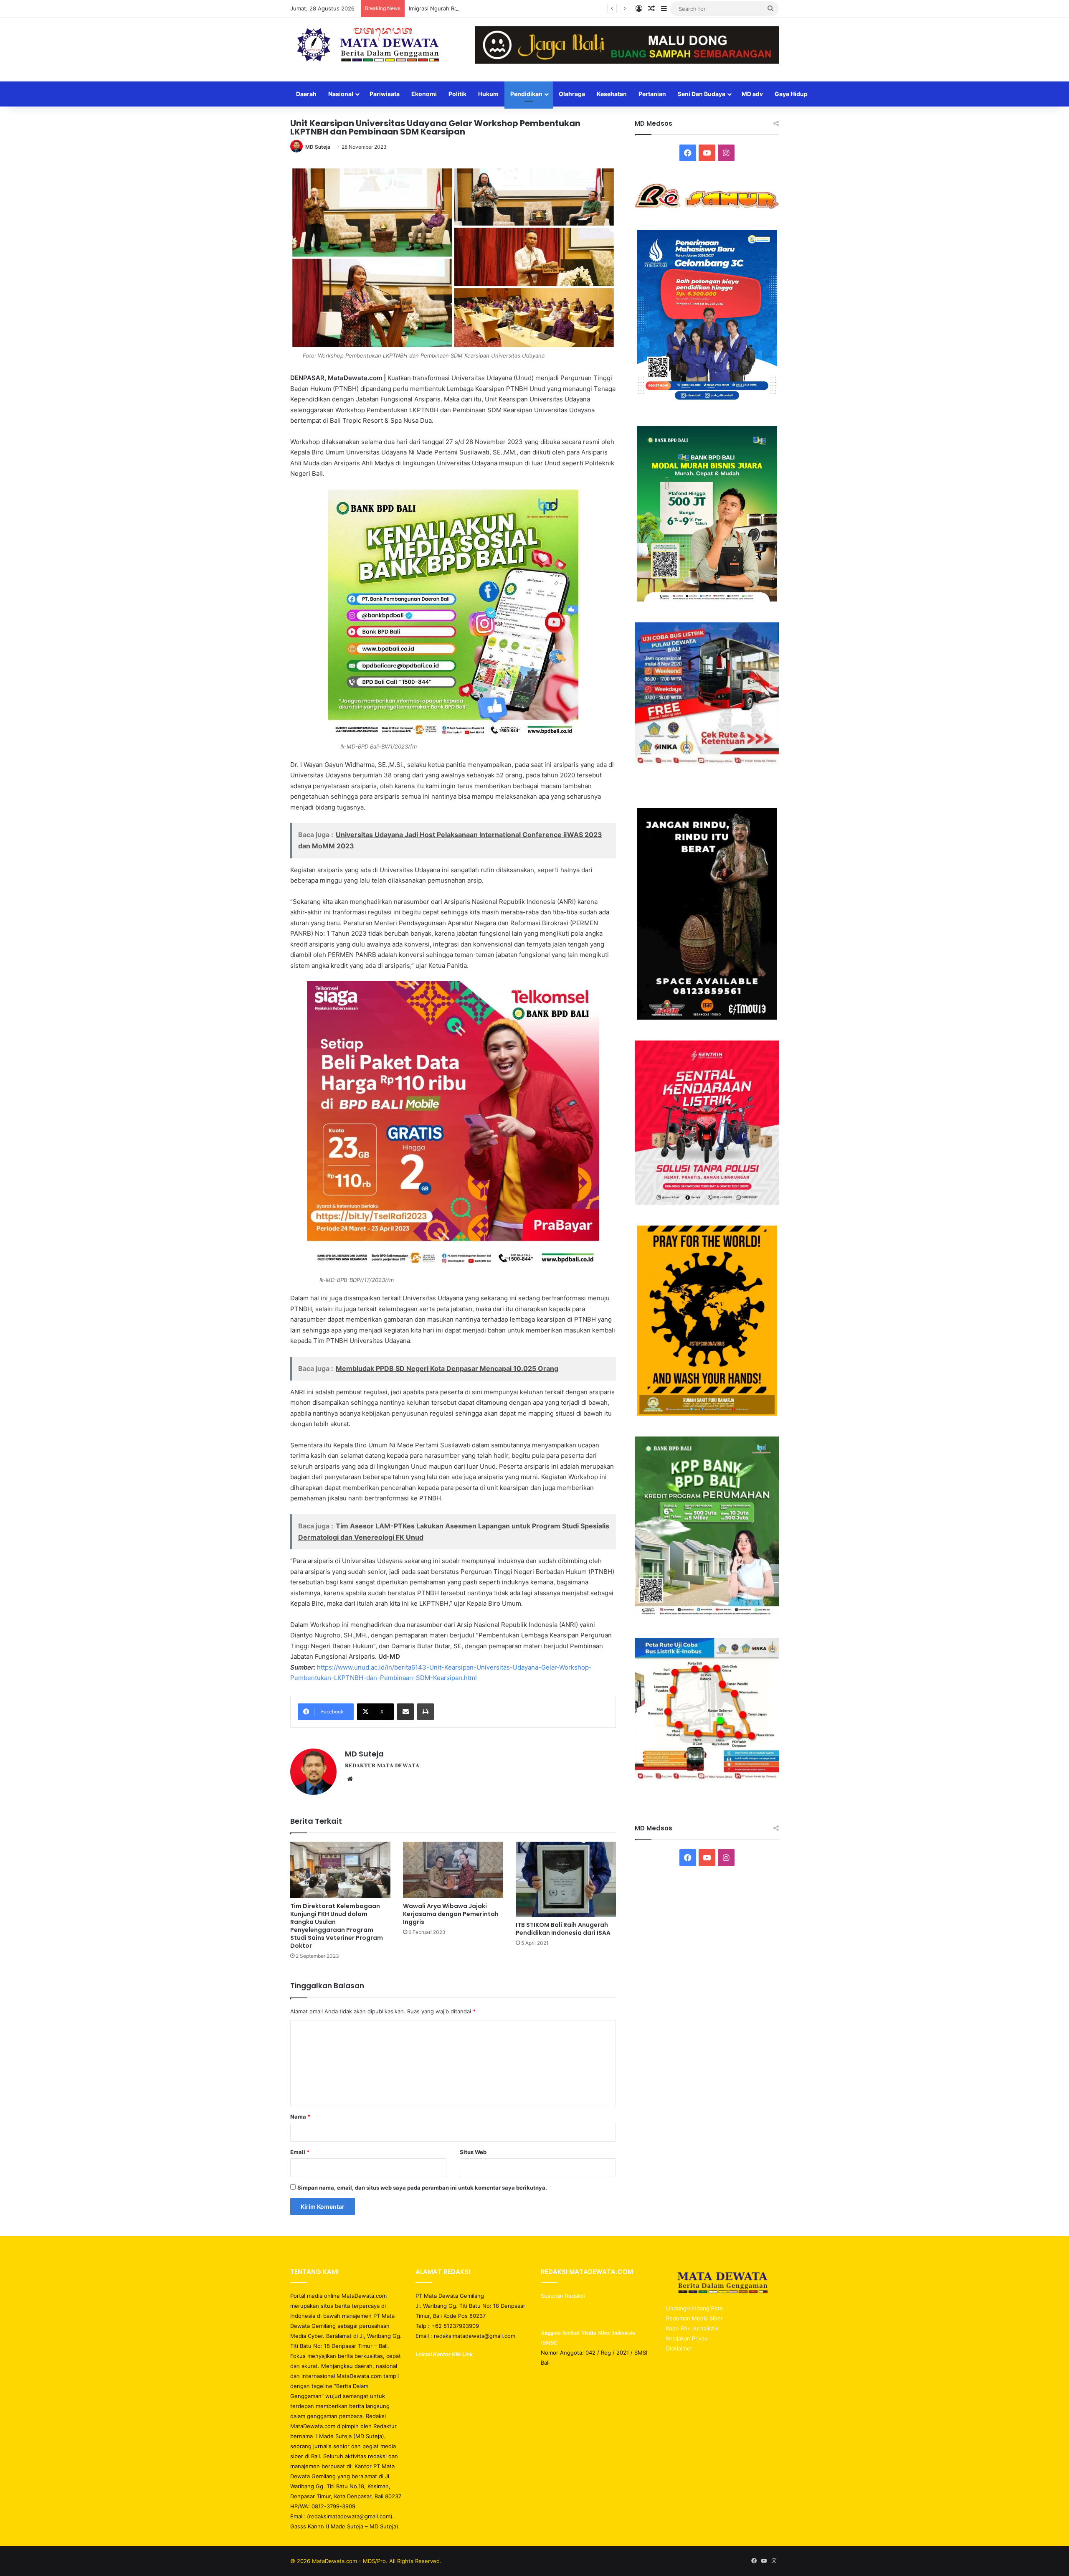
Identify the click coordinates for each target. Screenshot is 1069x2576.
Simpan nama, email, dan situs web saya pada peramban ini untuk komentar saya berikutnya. (422, 2188)
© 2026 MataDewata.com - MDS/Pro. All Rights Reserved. (366, 2561)
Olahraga (572, 94)
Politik (457, 94)
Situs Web (473, 2152)
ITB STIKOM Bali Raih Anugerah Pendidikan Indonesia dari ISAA (563, 1929)
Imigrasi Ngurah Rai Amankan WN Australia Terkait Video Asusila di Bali (500, 8)
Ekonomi (424, 94)
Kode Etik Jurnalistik (692, 2328)
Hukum (488, 94)
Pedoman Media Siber (694, 2318)
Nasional (341, 94)
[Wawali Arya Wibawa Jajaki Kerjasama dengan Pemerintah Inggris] (453, 1870)
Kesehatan (612, 94)
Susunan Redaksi (564, 2296)
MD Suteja (318, 147)
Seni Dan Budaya (702, 94)
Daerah (306, 94)
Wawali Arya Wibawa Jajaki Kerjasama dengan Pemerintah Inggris (451, 1914)
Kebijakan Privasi (687, 2338)
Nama (300, 2117)
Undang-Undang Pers (694, 2308)
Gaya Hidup (791, 94)
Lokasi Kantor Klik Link (444, 2354)
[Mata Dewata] (367, 46)
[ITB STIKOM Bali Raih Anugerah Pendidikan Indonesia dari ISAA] (566, 1879)
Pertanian (652, 94)
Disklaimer (679, 2348)
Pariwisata (385, 94)
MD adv (752, 94)
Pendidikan (526, 94)
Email (300, 2152)
